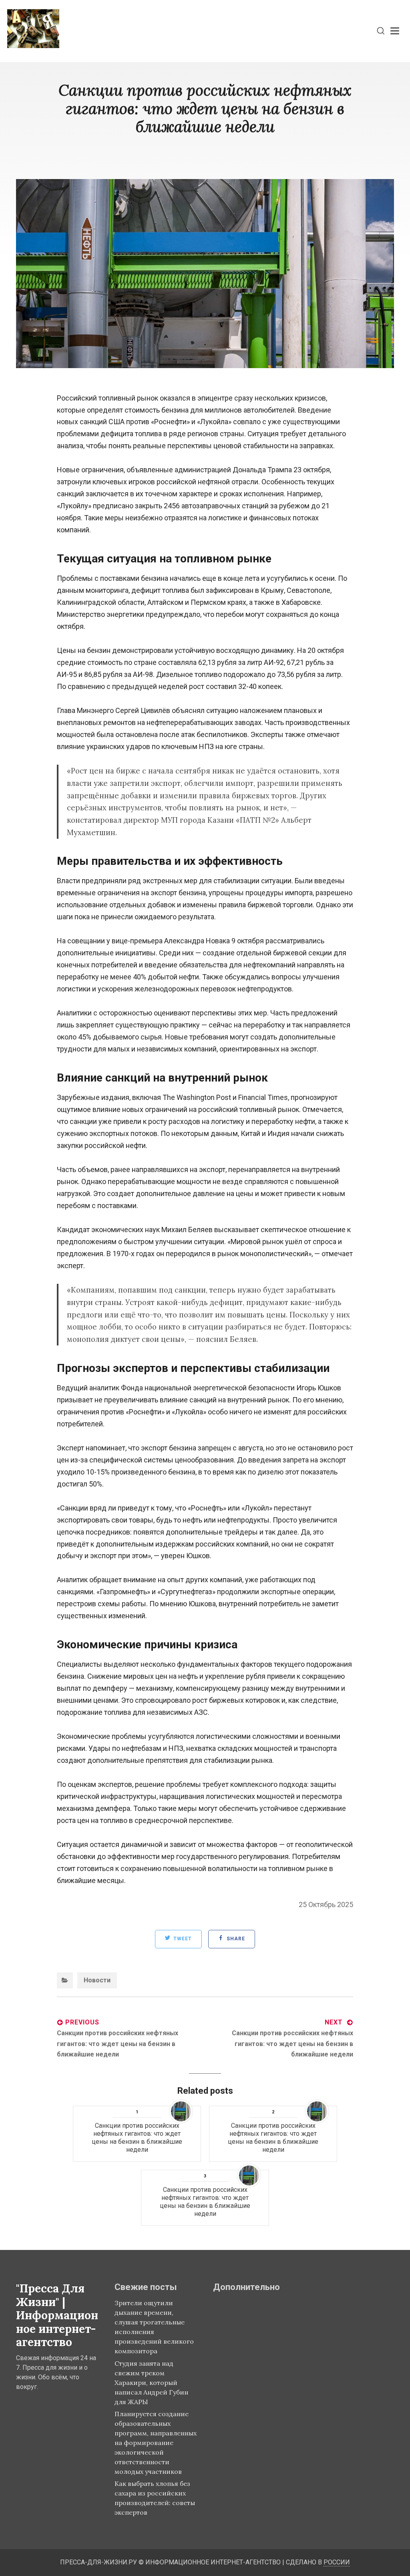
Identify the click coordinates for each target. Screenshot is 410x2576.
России (337, 2562)
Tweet (182, 1939)
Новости (97, 1980)
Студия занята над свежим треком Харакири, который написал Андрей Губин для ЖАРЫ (151, 2383)
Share (235, 1939)
